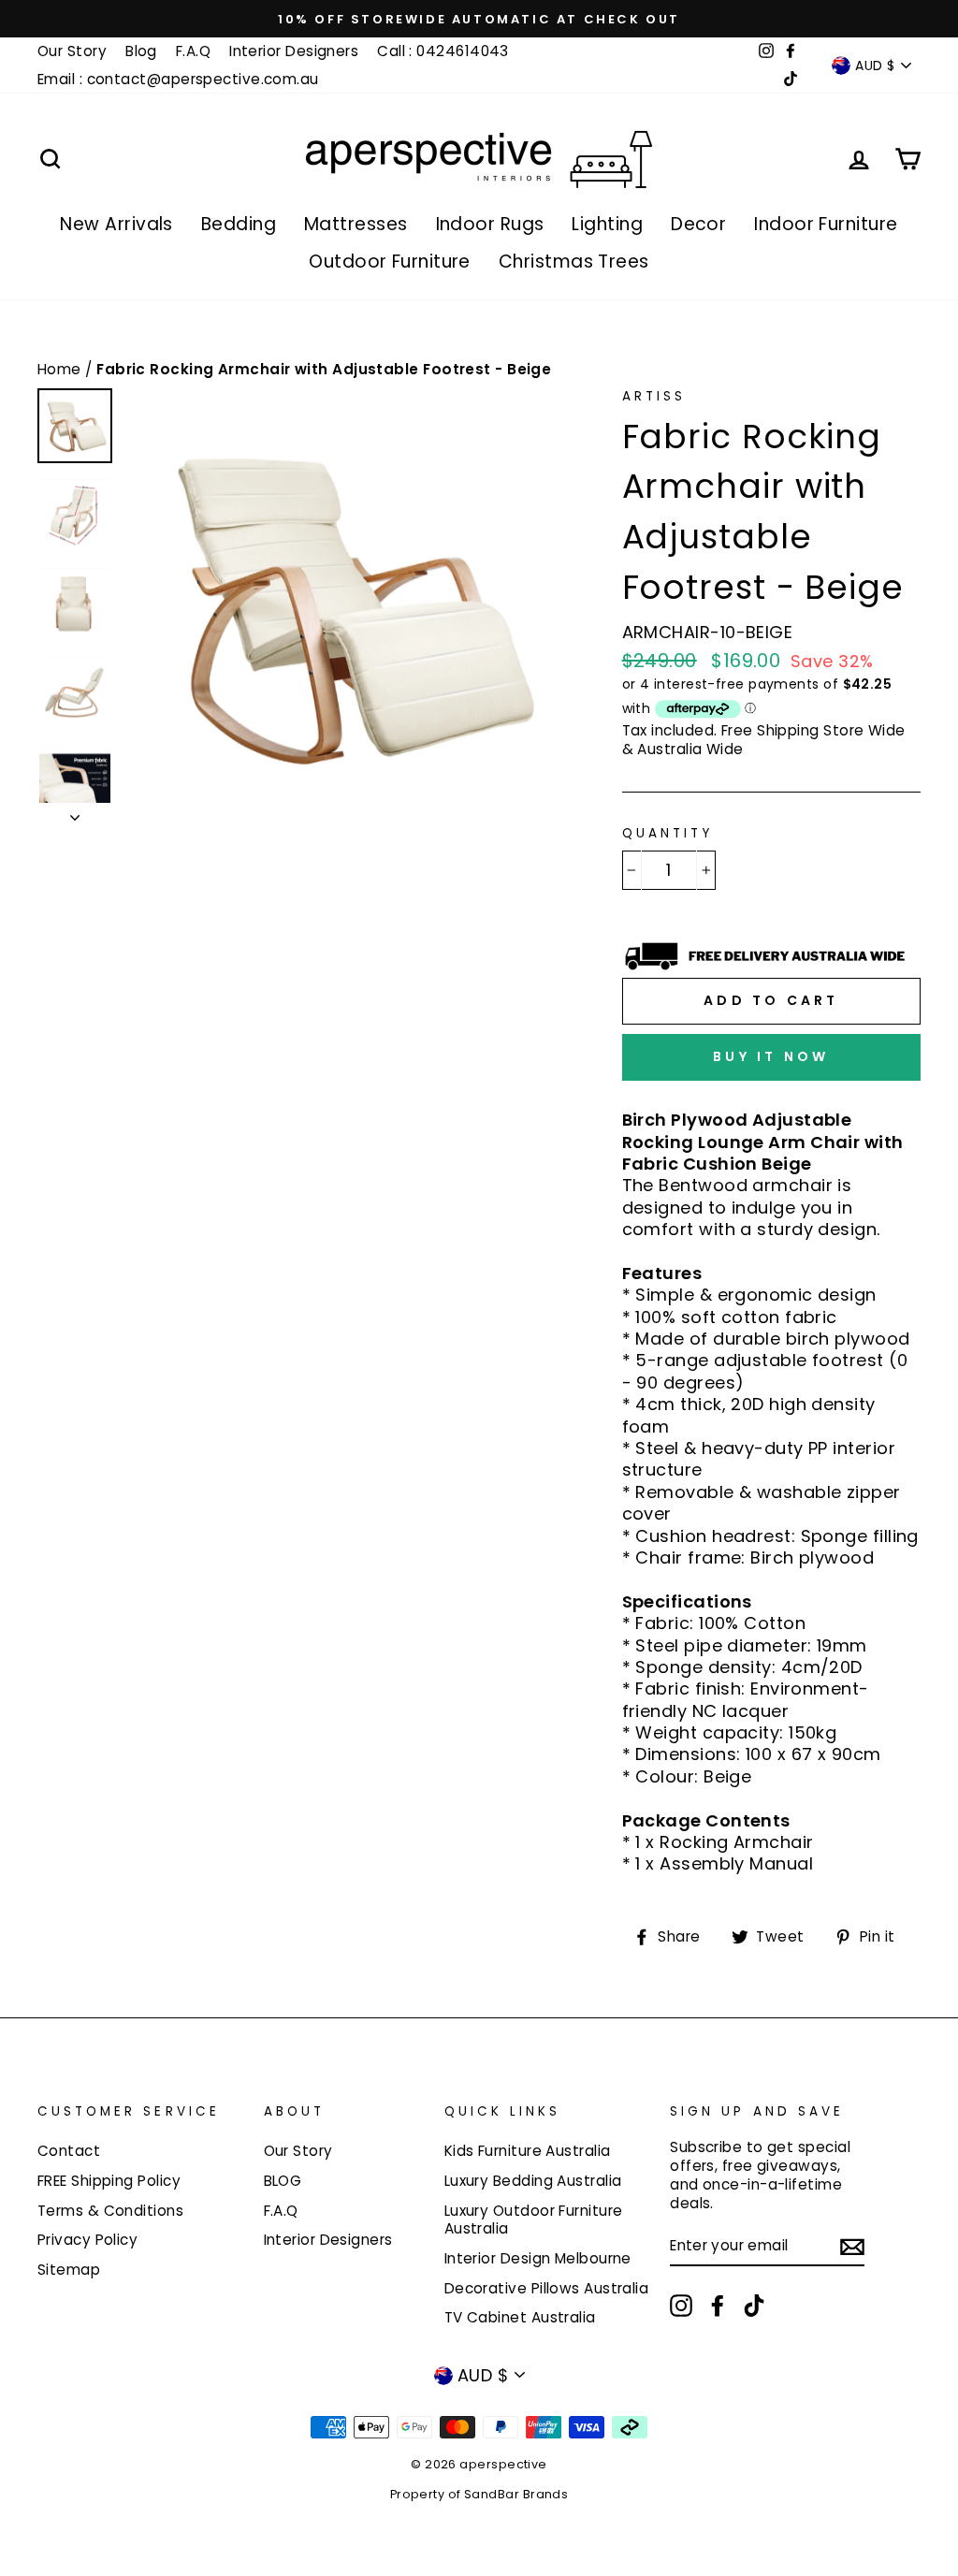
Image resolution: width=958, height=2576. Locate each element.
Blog (141, 51)
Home (61, 369)
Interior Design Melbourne (538, 2258)
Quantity (668, 834)
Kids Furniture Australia (528, 2151)
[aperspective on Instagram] (681, 2306)
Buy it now (771, 1056)
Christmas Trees (574, 262)
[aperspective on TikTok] (754, 2306)
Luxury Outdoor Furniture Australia (534, 2220)
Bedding (239, 224)
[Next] (75, 812)
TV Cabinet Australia (520, 2317)
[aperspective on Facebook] (718, 2306)
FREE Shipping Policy (109, 2181)
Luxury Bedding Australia (533, 2181)
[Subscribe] (852, 2246)
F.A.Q (193, 51)
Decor (698, 224)
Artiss (654, 396)
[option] (479, 19)
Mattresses (356, 224)
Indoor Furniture (826, 224)
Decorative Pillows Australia (547, 2288)
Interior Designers (294, 51)
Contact (69, 2151)
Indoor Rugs (490, 224)
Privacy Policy (87, 2240)
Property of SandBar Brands (479, 2494)
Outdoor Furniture (390, 262)
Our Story (72, 51)
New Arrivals (116, 224)
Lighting (607, 224)
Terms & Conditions (110, 2211)
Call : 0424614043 (443, 51)
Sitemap (69, 2270)
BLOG (283, 2181)
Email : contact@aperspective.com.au (178, 79)
